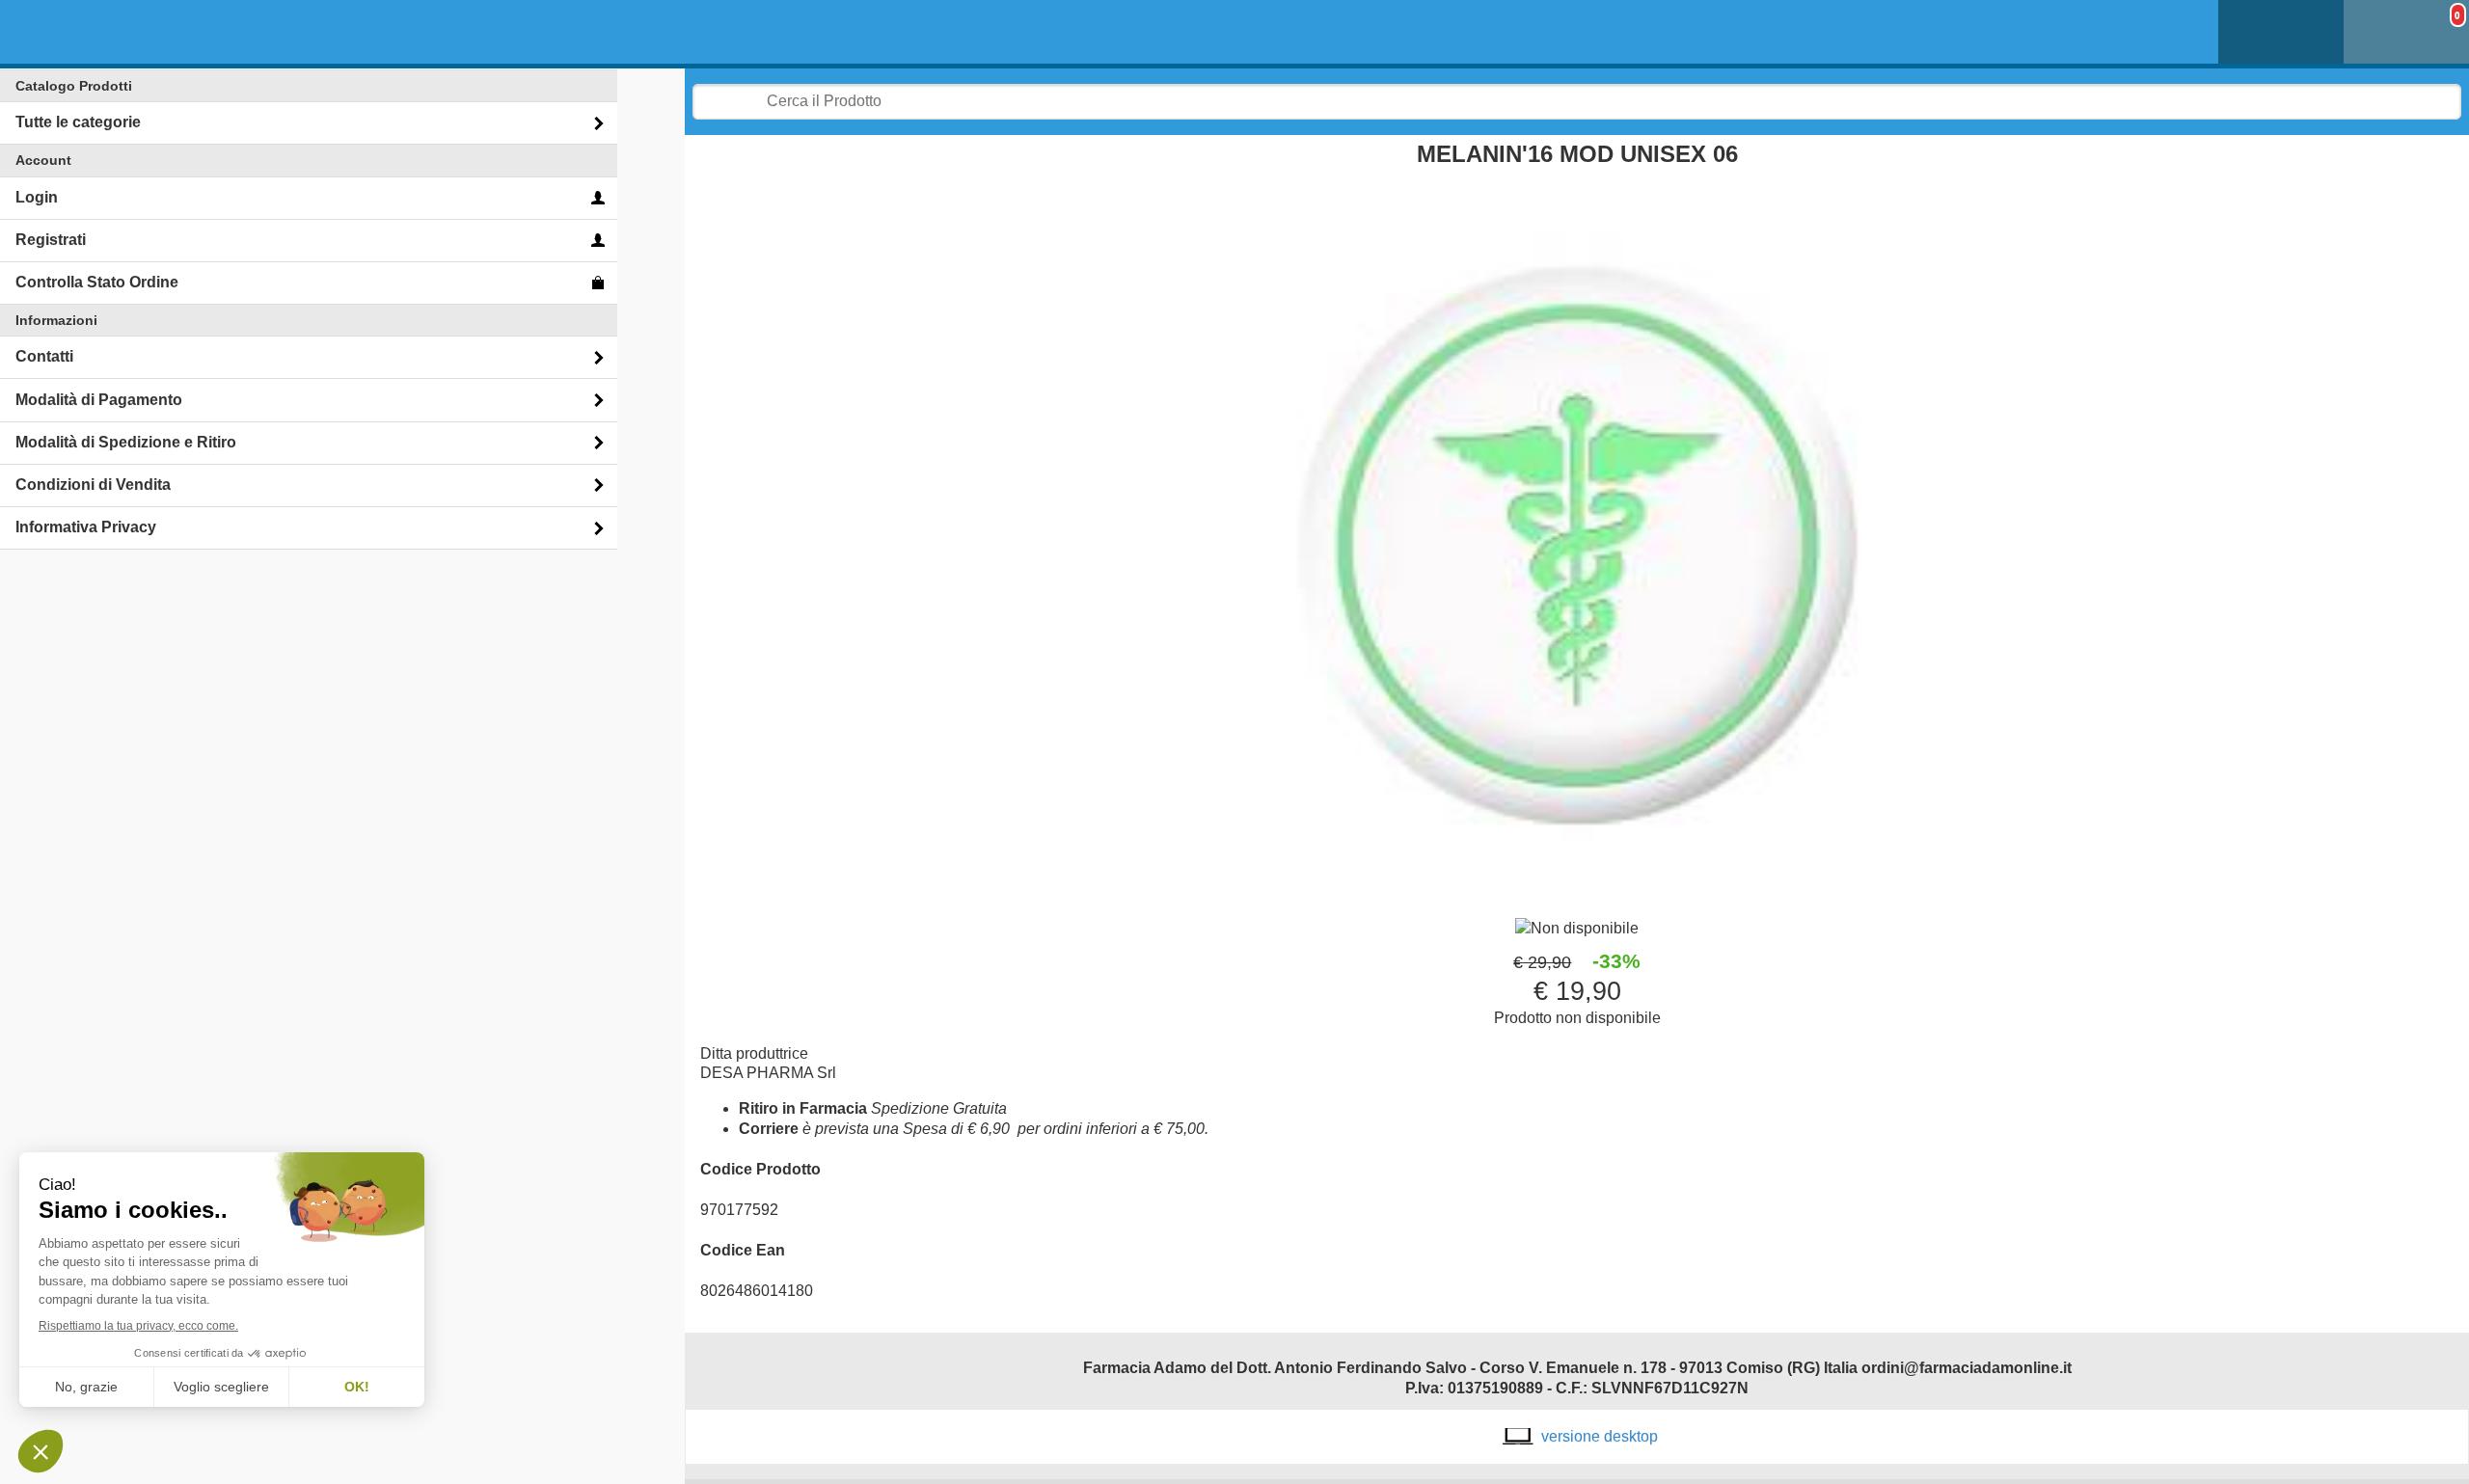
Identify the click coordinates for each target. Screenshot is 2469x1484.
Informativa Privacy (86, 527)
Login (37, 197)
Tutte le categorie (78, 122)
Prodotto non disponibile (1577, 1018)
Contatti (44, 356)
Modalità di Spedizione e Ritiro (126, 442)
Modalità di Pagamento (99, 400)
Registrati (51, 240)
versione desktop (1600, 1436)
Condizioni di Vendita (93, 485)
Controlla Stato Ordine (97, 282)
